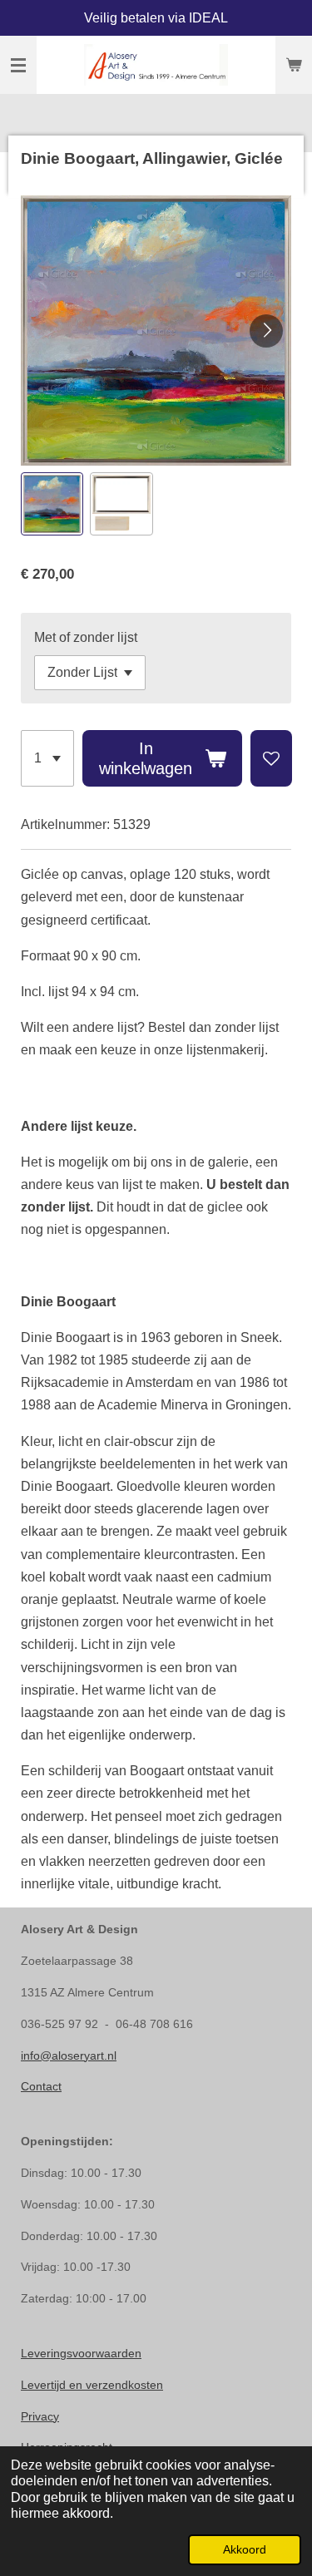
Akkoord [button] (245, 2549)
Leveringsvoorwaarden (81, 2353)
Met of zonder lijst (86, 637)
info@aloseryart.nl (69, 2055)
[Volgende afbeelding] (266, 331)
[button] (52, 503)
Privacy (40, 2416)
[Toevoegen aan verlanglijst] (271, 758)
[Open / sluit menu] (18, 65)
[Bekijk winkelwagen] (294, 65)
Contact (41, 2086)
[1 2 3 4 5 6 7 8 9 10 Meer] (47, 758)
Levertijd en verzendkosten (92, 2385)
